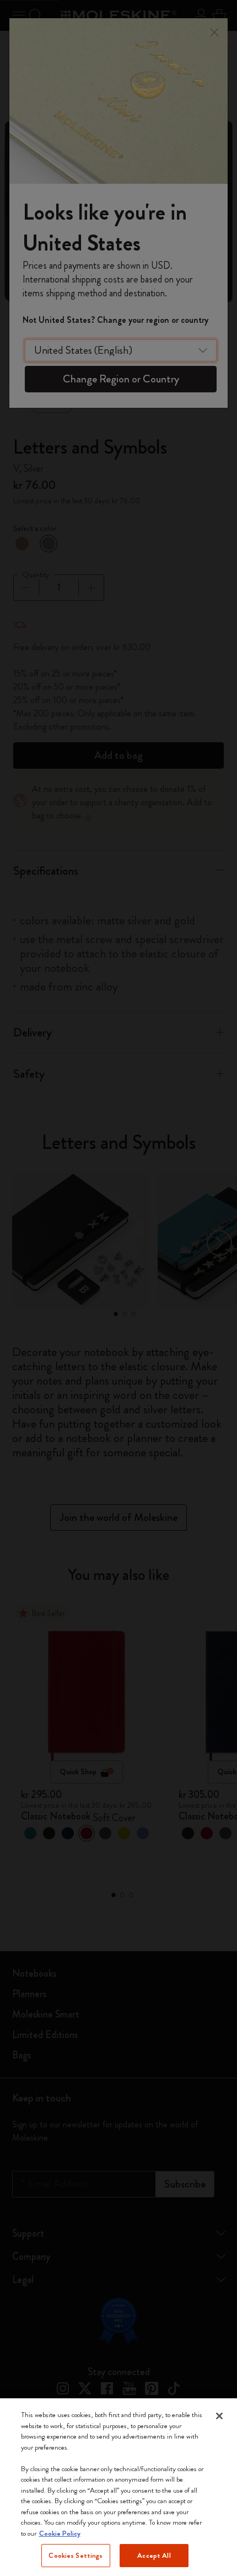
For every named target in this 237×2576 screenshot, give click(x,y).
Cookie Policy (60, 2533)
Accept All (154, 2555)
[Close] (219, 2416)
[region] (118, 2487)
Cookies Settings (76, 2555)
